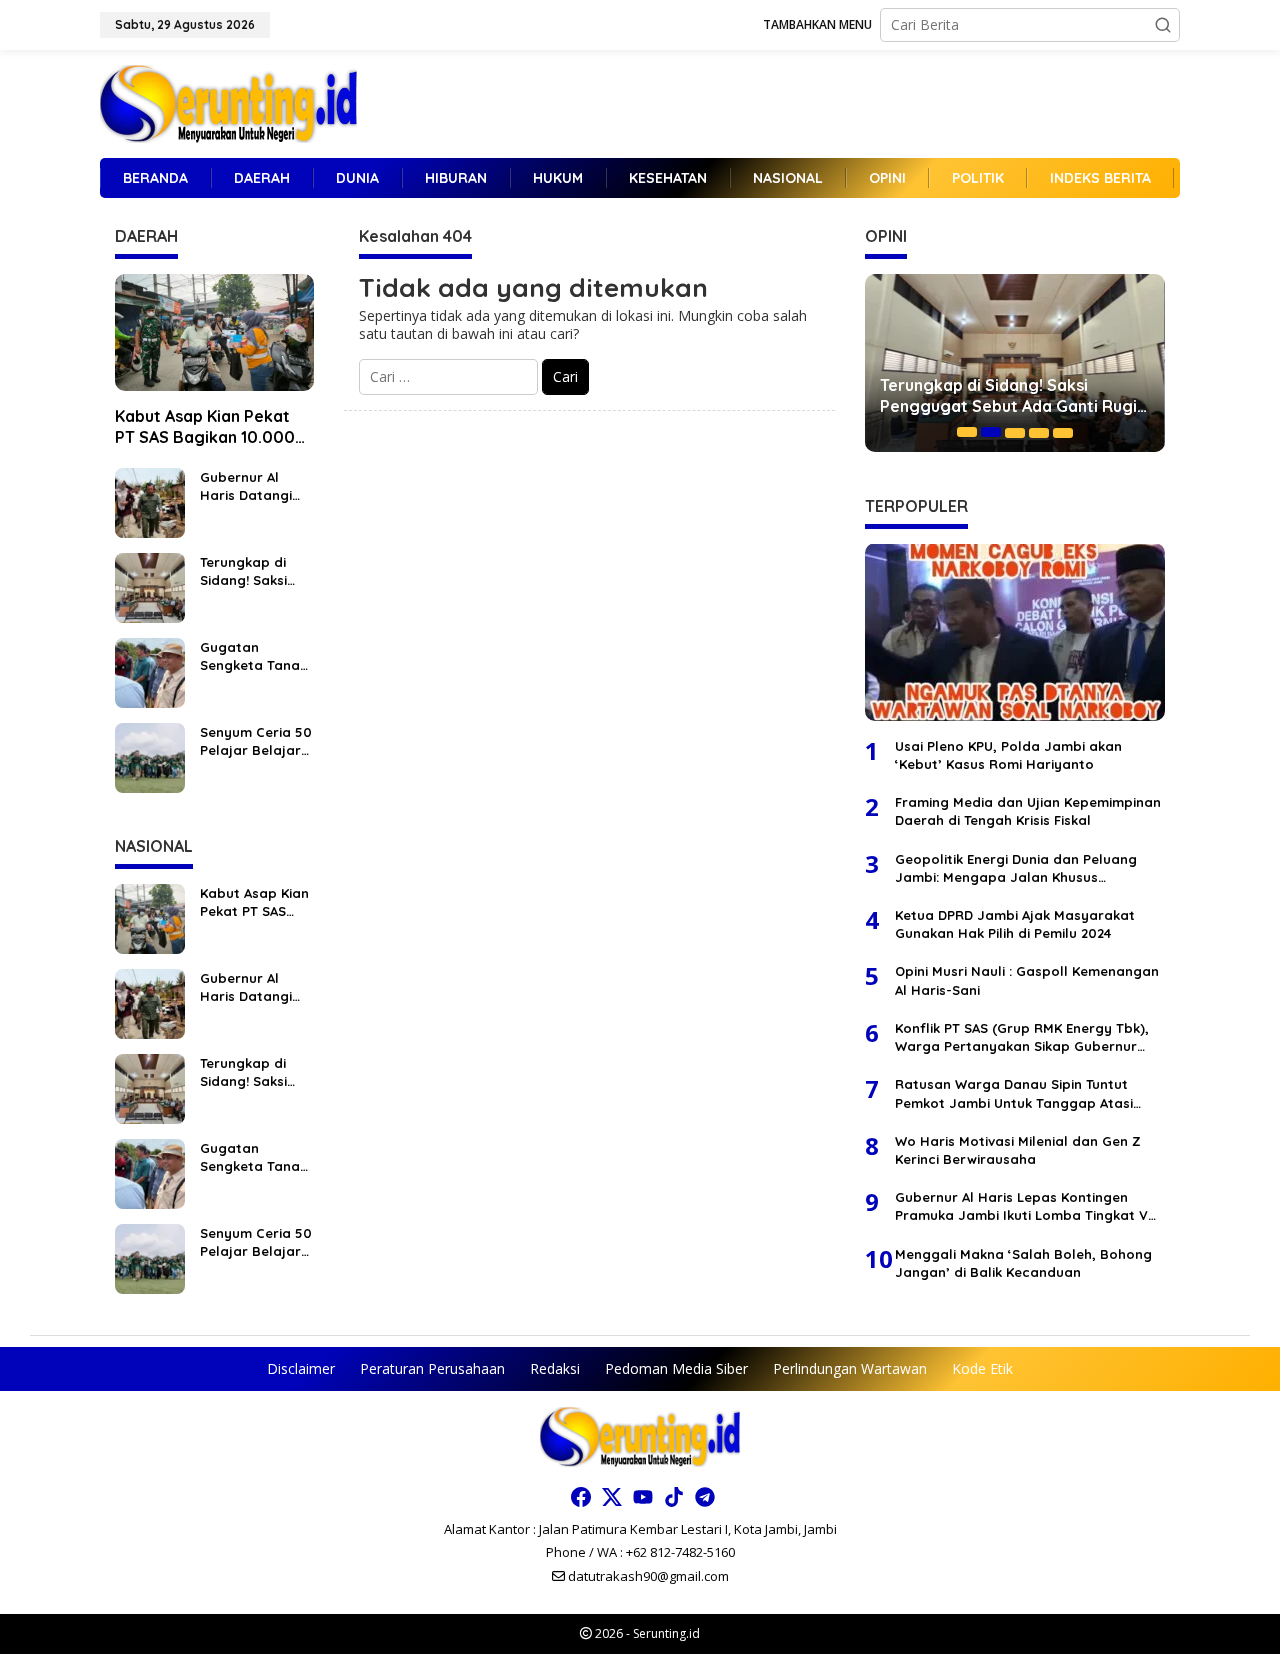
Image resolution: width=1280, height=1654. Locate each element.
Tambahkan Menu (817, 24)
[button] (1163, 25)
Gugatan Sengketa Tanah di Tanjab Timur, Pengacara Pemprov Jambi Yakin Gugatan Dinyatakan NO (254, 656)
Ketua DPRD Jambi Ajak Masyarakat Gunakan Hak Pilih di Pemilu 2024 (1015, 923)
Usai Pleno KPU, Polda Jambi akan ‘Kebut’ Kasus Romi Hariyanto (1008, 754)
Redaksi (555, 1368)
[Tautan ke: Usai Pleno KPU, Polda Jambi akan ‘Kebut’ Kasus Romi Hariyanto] (1015, 632)
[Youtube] (643, 1497)
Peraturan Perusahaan (432, 1368)
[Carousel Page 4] (1039, 432)
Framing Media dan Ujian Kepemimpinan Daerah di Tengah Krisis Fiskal (1028, 810)
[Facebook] (581, 1497)
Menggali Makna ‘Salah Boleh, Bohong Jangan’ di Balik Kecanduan (1023, 1262)
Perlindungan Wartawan (850, 1368)
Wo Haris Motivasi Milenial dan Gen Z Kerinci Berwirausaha (1018, 1149)
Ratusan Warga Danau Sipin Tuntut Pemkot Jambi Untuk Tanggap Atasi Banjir (1014, 1092)
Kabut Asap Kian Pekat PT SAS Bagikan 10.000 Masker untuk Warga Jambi (205, 427)
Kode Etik (982, 1368)
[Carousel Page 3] (1015, 432)
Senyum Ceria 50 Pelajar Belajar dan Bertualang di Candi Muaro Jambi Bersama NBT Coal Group (256, 741)
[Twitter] (612, 1497)
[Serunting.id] (228, 102)
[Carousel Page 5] (1063, 432)
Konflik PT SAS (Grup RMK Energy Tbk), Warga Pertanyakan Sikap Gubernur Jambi (1022, 1036)
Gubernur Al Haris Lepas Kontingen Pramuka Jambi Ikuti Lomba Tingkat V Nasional (1021, 1205)
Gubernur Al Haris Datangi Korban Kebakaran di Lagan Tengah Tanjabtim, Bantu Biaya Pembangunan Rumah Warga (248, 486)
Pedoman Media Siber (676, 1368)
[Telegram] (705, 1497)
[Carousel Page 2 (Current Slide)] (991, 432)
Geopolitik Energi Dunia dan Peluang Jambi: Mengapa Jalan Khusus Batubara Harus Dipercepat (1016, 867)
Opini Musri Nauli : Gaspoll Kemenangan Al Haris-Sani (1027, 980)
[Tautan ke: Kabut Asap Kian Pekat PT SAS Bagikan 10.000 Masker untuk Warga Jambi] (214, 333)
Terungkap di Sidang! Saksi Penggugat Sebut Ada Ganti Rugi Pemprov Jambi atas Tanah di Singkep (256, 571)
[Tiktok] (674, 1497)
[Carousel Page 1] (967, 432)
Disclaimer (301, 1368)
